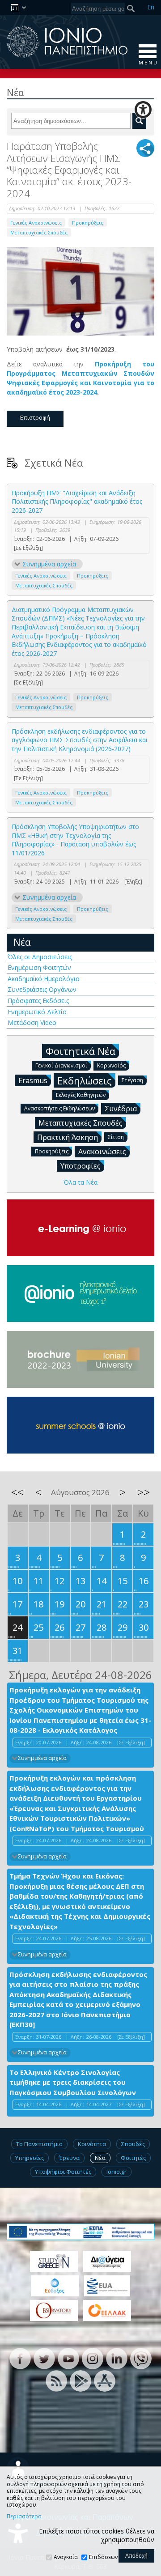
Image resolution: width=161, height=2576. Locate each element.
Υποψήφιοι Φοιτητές (63, 2172)
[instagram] (93, 2358)
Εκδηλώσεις (85, 1080)
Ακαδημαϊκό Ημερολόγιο (44, 979)
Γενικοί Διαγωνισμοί (61, 1065)
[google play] (80, 2380)
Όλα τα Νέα (80, 1182)
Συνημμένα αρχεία (49, 564)
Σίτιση (116, 1137)
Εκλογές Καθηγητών (81, 1095)
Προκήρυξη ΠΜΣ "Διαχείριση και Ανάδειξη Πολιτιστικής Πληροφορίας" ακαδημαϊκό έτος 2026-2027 (77, 502)
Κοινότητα (92, 2144)
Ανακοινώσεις (102, 1152)
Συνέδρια (121, 1109)
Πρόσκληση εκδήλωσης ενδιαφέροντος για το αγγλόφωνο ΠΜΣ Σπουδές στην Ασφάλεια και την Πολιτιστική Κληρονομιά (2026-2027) (80, 740)
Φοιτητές (133, 2158)
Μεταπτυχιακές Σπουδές (39, 232)
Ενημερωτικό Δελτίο (37, 1012)
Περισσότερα (24, 2516)
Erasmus (33, 1080)
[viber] (141, 2358)
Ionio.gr (117, 2172)
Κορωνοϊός (111, 1065)
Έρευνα (69, 2158)
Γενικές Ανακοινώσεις (36, 223)
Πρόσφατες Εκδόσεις (38, 1001)
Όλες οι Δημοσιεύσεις (40, 957)
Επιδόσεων (103, 2557)
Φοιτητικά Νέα (80, 1051)
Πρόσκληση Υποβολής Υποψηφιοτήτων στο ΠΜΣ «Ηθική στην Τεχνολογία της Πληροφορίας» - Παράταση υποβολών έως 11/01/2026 (75, 840)
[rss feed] (56, 2380)
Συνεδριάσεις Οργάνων (42, 989)
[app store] (105, 2380)
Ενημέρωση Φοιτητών (39, 967)
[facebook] (20, 2358)
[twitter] (44, 2358)
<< (17, 1492)
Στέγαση (132, 1080)
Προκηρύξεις (88, 223)
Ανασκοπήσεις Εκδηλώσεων (59, 1108)
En (151, 7)
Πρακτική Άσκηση (68, 1137)
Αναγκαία (66, 2557)
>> (144, 1492)
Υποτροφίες (80, 1166)
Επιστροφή (35, 417)
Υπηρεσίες (30, 2158)
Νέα (22, 942)
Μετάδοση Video (32, 1022)
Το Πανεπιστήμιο (39, 2144)
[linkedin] (117, 2358)
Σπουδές (133, 2144)
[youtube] (68, 2358)
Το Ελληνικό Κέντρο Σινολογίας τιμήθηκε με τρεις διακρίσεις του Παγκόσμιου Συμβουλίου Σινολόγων (73, 2082)
